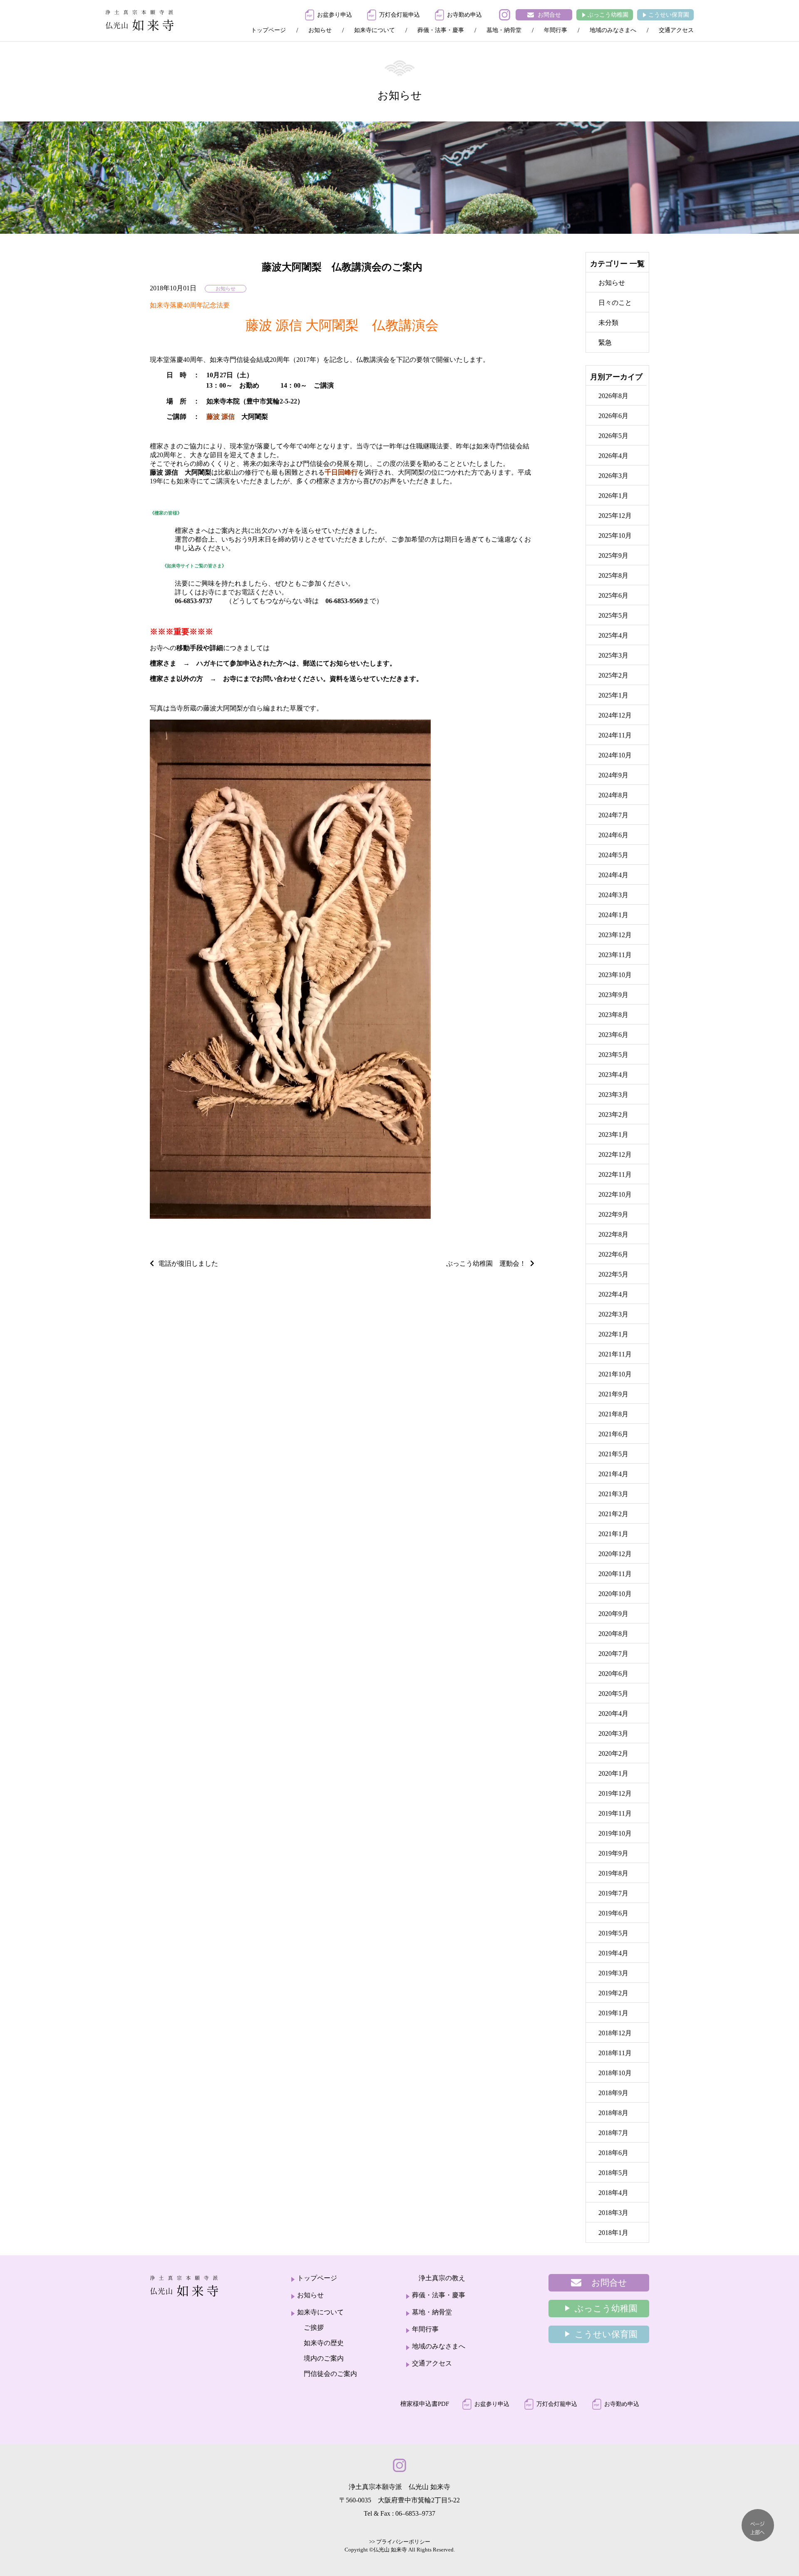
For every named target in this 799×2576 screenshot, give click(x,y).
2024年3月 (613, 895)
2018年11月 (615, 2053)
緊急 (605, 343)
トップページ (268, 30)
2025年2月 (613, 675)
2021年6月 (613, 1434)
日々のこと (615, 303)
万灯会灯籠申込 (399, 15)
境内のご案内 (324, 2358)
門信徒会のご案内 (330, 2374)
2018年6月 (613, 2153)
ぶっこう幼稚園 (608, 15)
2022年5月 (613, 1274)
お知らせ (320, 30)
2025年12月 (615, 516)
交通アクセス (676, 30)
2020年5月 (613, 1694)
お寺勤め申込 (464, 15)
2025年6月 (613, 595)
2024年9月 (613, 775)
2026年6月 (613, 416)
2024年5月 (613, 855)
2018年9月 (613, 2093)
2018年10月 (615, 2073)
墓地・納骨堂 (504, 30)
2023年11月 (615, 955)
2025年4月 (613, 635)
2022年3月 (613, 1314)
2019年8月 (613, 1873)
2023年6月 (613, 1035)
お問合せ (549, 15)
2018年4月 (613, 2193)
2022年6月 (613, 1254)
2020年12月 (615, 1554)
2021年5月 (613, 1454)
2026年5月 (613, 436)
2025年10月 (615, 536)
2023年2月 (613, 1115)
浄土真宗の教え (442, 2278)
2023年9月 (613, 995)
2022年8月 (613, 1234)
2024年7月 (613, 815)
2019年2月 (613, 1993)
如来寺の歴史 (324, 2343)
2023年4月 (613, 1075)
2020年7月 (613, 1654)
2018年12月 (615, 2033)
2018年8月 (613, 2113)
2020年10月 (615, 1594)
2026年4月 (613, 456)
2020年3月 (613, 1733)
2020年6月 (613, 1674)
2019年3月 (613, 1973)
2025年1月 (613, 695)
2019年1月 (613, 2013)
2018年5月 (613, 2173)
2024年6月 (613, 835)
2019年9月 (613, 1853)
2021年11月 (615, 1354)
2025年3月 (613, 655)
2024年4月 (613, 875)
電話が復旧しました (188, 1263)
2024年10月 (615, 755)
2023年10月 (615, 975)
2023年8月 (613, 1015)
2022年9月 (613, 1214)
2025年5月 (613, 615)
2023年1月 (613, 1135)
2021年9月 (613, 1394)
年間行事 (556, 30)
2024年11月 (615, 735)
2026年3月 (613, 476)
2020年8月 (613, 1634)
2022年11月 (615, 1174)
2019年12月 (615, 1793)
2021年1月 (613, 1534)
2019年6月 (613, 1913)
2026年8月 (613, 396)
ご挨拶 (314, 2327)
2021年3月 (613, 1494)
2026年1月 (613, 496)
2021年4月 (613, 1474)
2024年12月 (615, 715)
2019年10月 (615, 1833)
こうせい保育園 (669, 15)
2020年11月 (615, 1574)
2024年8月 (613, 795)
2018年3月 (613, 2213)
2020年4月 (613, 1714)
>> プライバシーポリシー (400, 2542)
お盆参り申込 (335, 15)
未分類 (608, 323)
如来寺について (375, 30)
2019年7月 (613, 1893)
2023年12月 (615, 935)
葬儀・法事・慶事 (441, 30)
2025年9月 (613, 556)
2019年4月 (613, 1953)
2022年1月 (613, 1334)
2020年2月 (613, 1753)
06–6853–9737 (415, 2513)
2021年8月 (613, 1414)
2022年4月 (613, 1294)
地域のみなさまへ (613, 30)
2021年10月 (615, 1374)
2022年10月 (615, 1194)
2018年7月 (613, 2133)
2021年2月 (613, 1514)
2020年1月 (613, 1773)
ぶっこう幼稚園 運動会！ (486, 1263)
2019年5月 (613, 1933)
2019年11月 (615, 1813)
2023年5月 (613, 1055)
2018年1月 (613, 2233)
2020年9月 (613, 1614)
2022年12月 (615, 1154)
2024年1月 (613, 915)
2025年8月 (613, 575)
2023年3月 (613, 1095)
